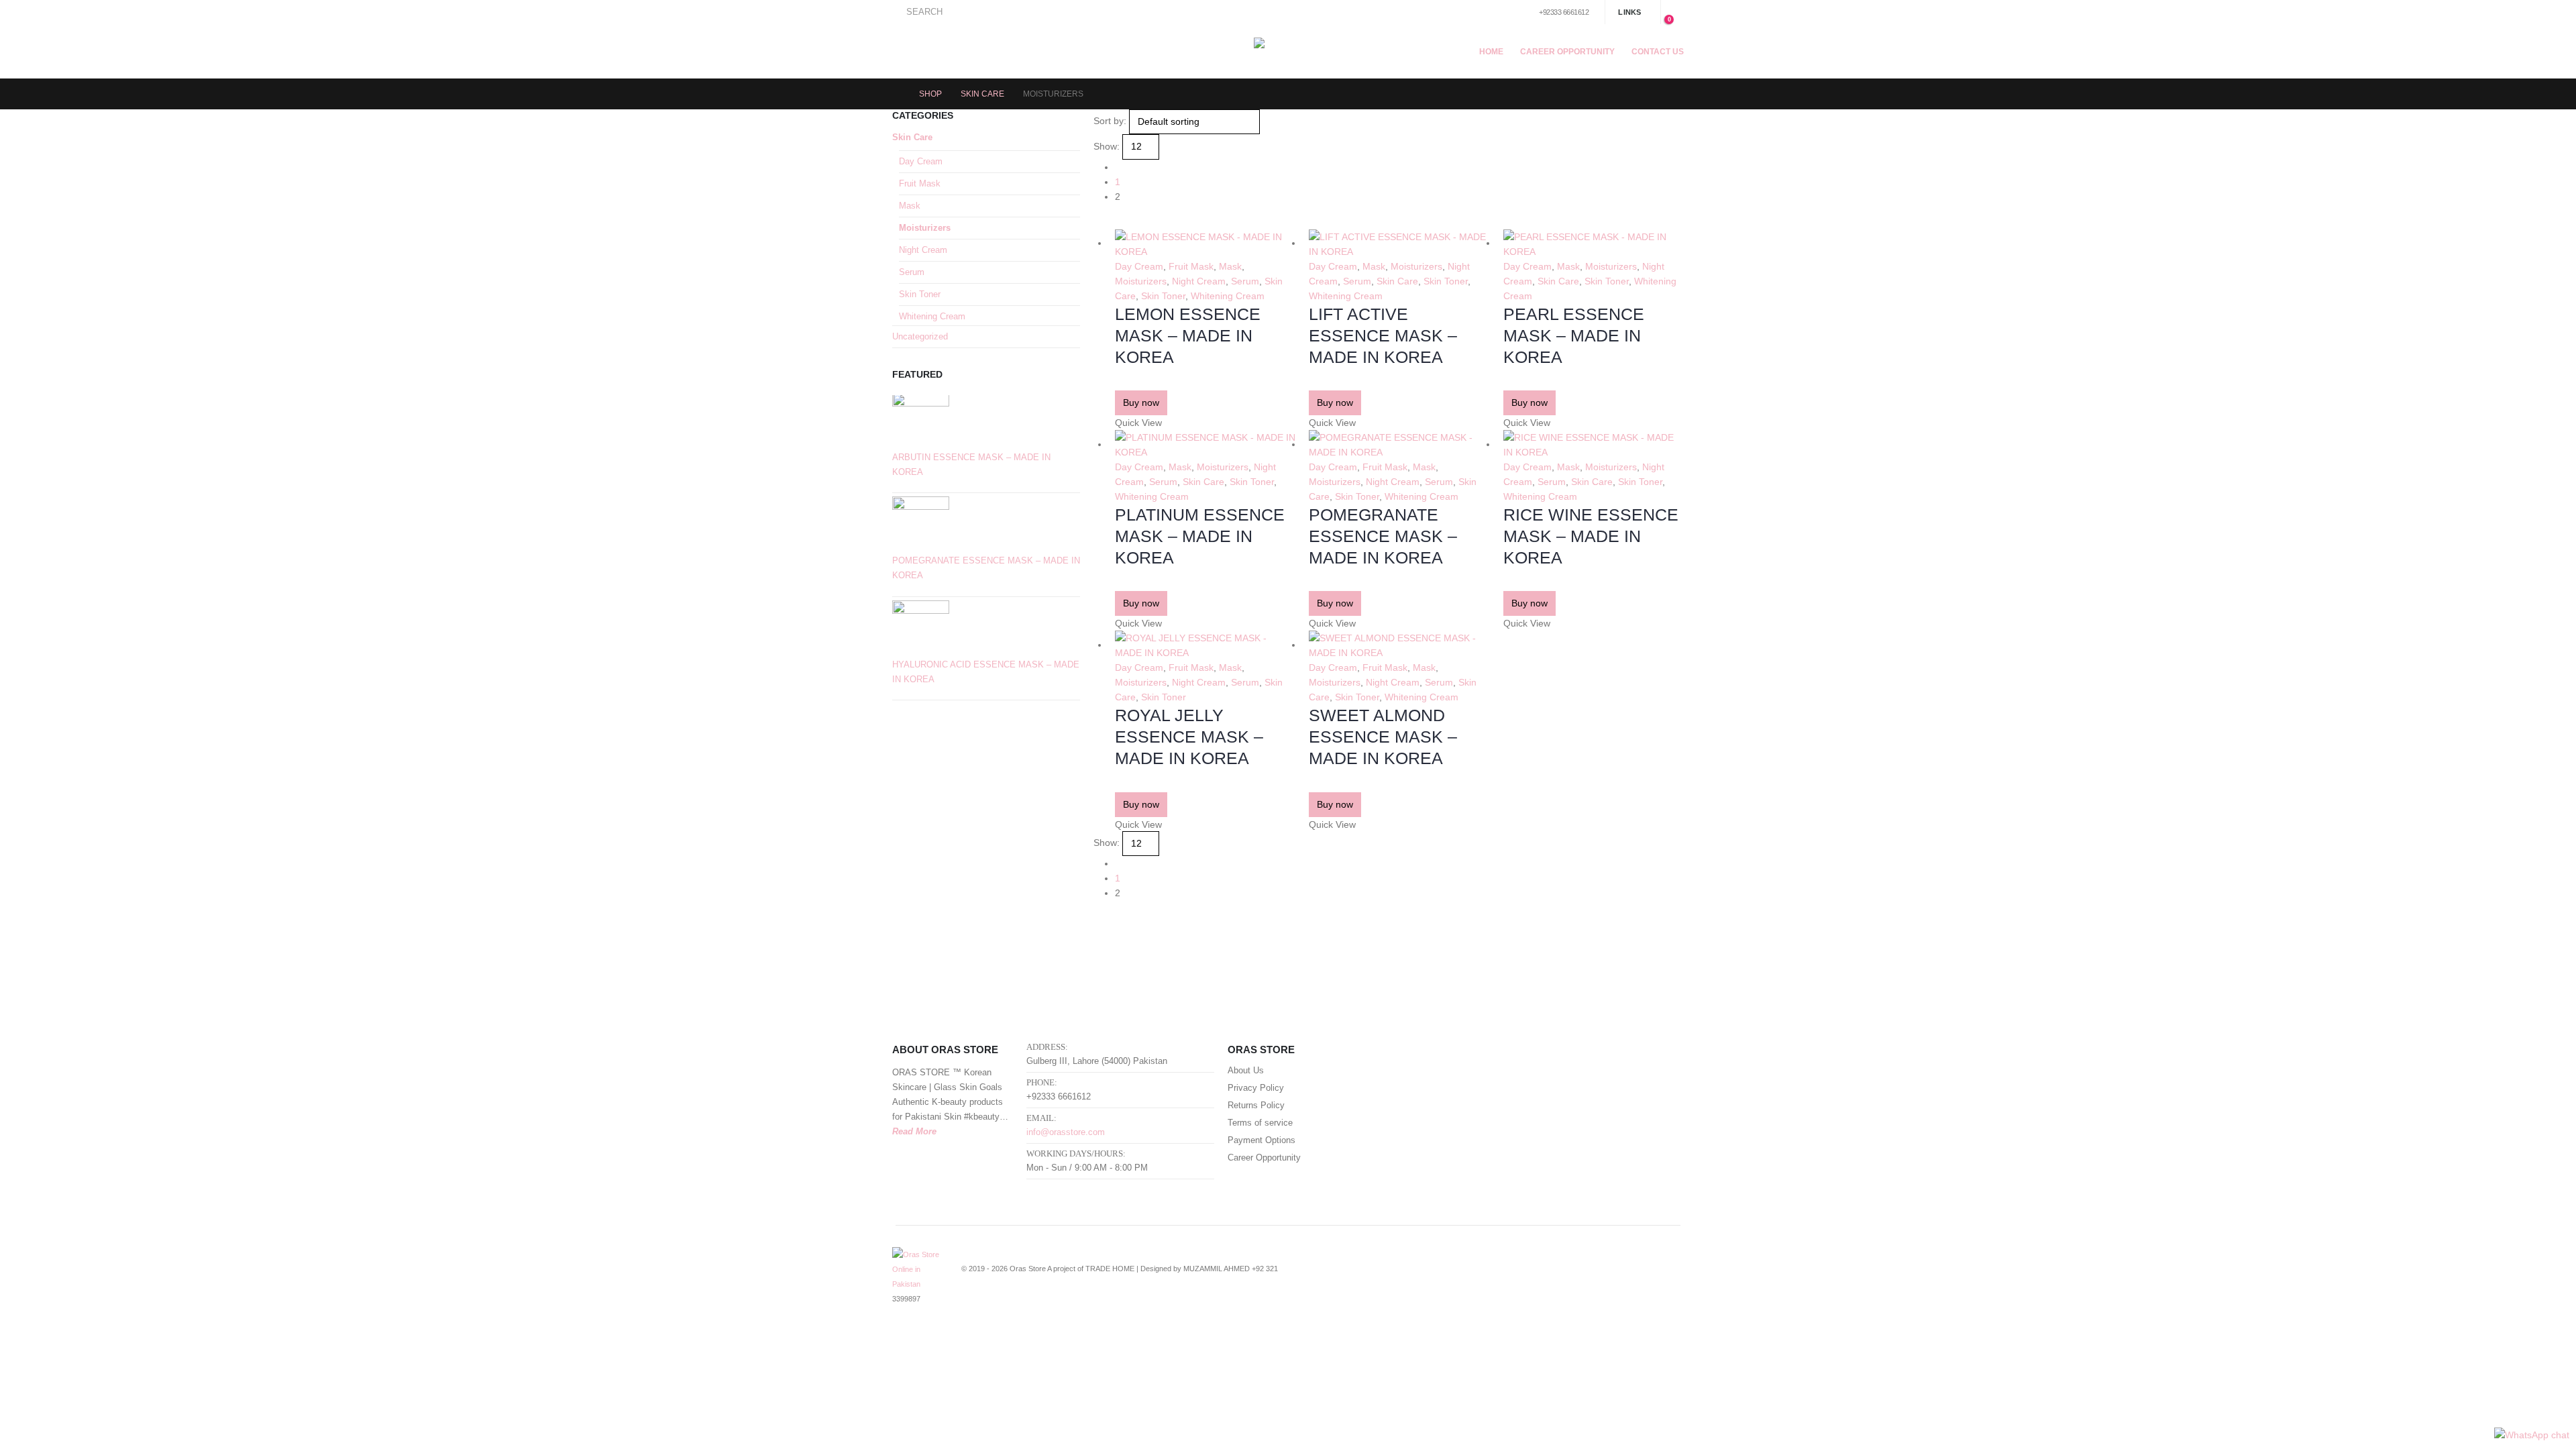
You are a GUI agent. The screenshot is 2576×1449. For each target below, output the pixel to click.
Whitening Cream (1228, 296)
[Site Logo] (1288, 51)
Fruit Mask (1191, 266)
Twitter (1613, 1277)
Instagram (1662, 1277)
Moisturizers (1141, 281)
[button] (917, 12)
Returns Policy (1256, 1106)
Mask (1230, 266)
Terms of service (1260, 1123)
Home (1491, 52)
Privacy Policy (1256, 1088)
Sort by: (1110, 121)
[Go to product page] (1205, 244)
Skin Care (1397, 281)
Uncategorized (920, 336)
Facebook (1588, 1277)
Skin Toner (1163, 296)
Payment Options (1262, 1140)
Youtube (1638, 1277)
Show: (1107, 146)
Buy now (1141, 402)
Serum (1245, 281)
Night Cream (1199, 281)
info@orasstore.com (1066, 1132)
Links (1629, 12)
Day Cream (1139, 266)
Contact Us (1658, 52)
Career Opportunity (1567, 52)
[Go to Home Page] (896, 94)
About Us (1246, 1071)
